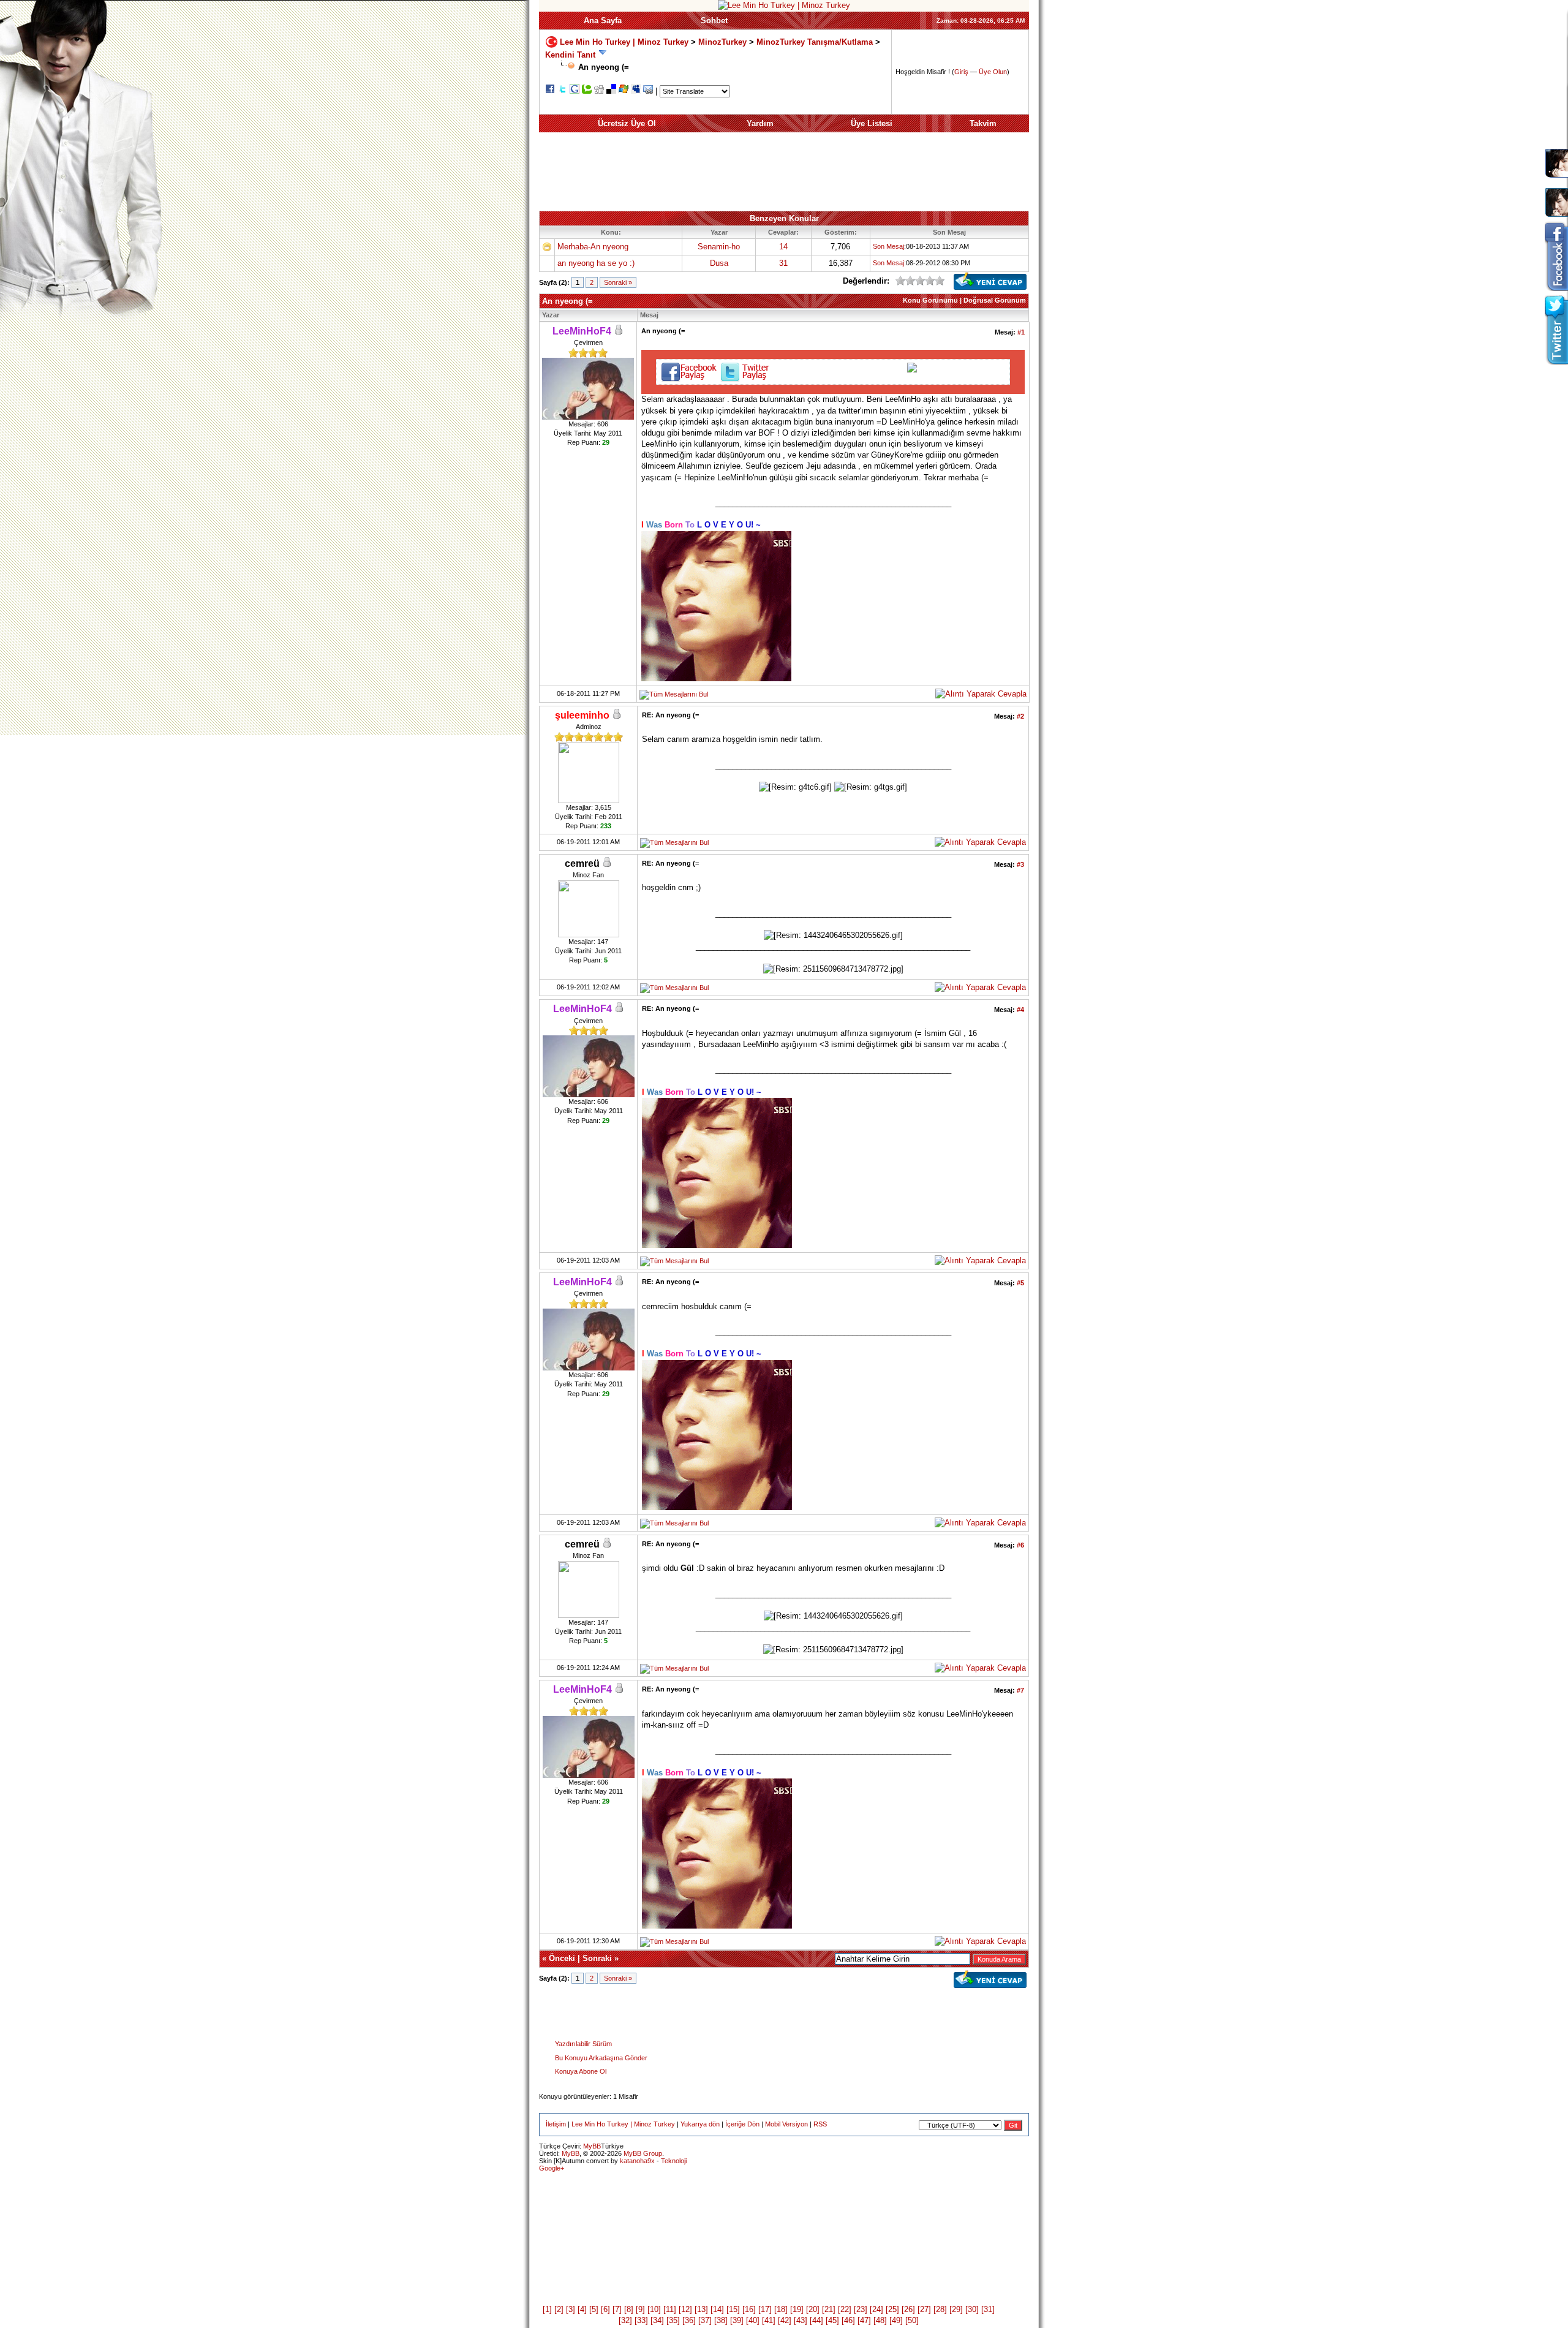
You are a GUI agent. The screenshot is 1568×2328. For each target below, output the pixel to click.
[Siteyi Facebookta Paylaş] (550, 91)
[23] (861, 2309)
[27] (924, 2309)
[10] (654, 2309)
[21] (829, 2309)
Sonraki (597, 1958)
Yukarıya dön (700, 2124)
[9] (640, 2309)
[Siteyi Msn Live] (624, 91)
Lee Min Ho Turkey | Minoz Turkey (624, 41)
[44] (816, 2320)
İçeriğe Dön (742, 2124)
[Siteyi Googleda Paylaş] (575, 91)
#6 (1020, 1545)
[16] (749, 2309)
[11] (670, 2309)
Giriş (961, 72)
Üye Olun (993, 72)
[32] (625, 2320)
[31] (988, 2309)
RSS (820, 2124)
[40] (753, 2320)
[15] (733, 2309)
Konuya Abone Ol (581, 2071)
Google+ (552, 2168)
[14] (717, 2309)
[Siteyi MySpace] (636, 91)
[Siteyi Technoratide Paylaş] (587, 91)
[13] (701, 2309)
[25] (892, 2309)
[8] (629, 2309)
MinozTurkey (722, 41)
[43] (801, 2320)
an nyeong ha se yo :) (596, 263)
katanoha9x (637, 2161)
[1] (547, 2309)
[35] (673, 2320)
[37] (705, 2320)
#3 (1020, 864)
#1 (1021, 332)
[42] (785, 2320)
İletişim (556, 2124)
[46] (848, 2320)
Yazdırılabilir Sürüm (583, 2044)
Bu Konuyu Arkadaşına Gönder (601, 2058)
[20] (813, 2309)
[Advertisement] (784, 172)
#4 (1020, 1010)
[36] (689, 2320)
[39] (737, 2320)
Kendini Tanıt (570, 55)
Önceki (562, 1958)
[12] (685, 2309)
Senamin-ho (719, 247)
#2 (1020, 716)
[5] (594, 2309)
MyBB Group (643, 2153)
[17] (765, 2309)
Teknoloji (674, 2161)
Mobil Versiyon (786, 2124)
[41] (769, 2320)
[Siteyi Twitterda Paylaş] (562, 91)
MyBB (592, 2146)
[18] (781, 2309)
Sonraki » (618, 282)
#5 (1020, 1283)
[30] (972, 2309)
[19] (797, 2309)
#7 (1020, 1690)
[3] (571, 2309)
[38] (721, 2320)
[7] (617, 2309)
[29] (956, 2309)
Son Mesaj (888, 246)
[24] (876, 2309)
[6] (605, 2309)
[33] (641, 2320)
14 (783, 247)
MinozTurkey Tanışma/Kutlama (816, 41)
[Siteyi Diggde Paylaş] (599, 91)
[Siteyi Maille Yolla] (648, 91)
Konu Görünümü (930, 300)
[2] (559, 2309)
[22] (845, 2309)
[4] (582, 2309)
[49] (896, 2320)
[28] (940, 2309)
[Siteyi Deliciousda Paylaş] (611, 91)
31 (783, 263)
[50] (912, 2320)
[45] (832, 2320)
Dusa (719, 263)
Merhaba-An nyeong (593, 247)
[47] (864, 2320)
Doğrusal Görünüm (995, 300)
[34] (657, 2320)
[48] (880, 2320)
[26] (908, 2309)
